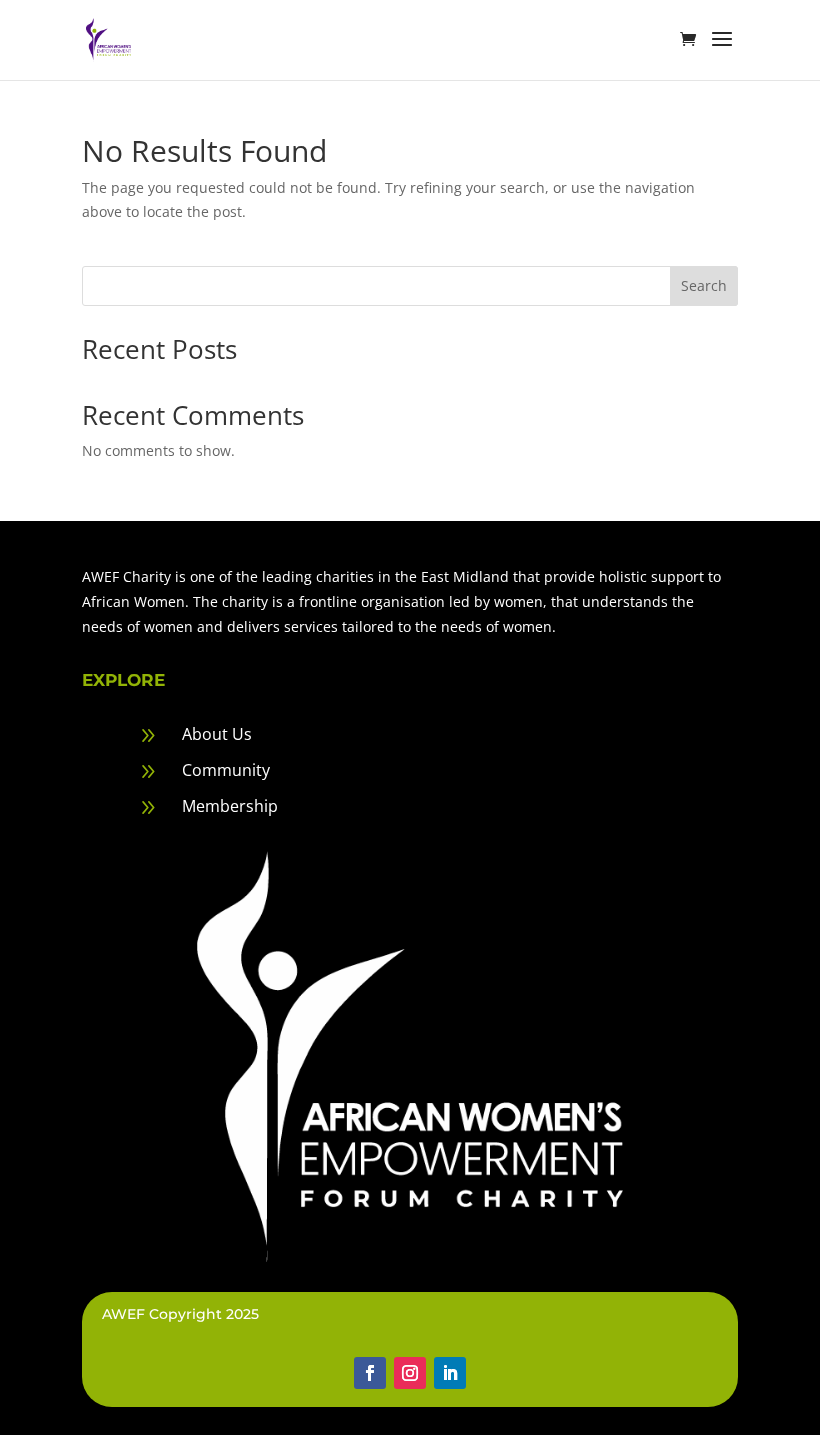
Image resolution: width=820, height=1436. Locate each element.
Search (704, 285)
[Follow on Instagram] (410, 1373)
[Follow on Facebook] (370, 1373)
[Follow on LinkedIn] (450, 1373)
